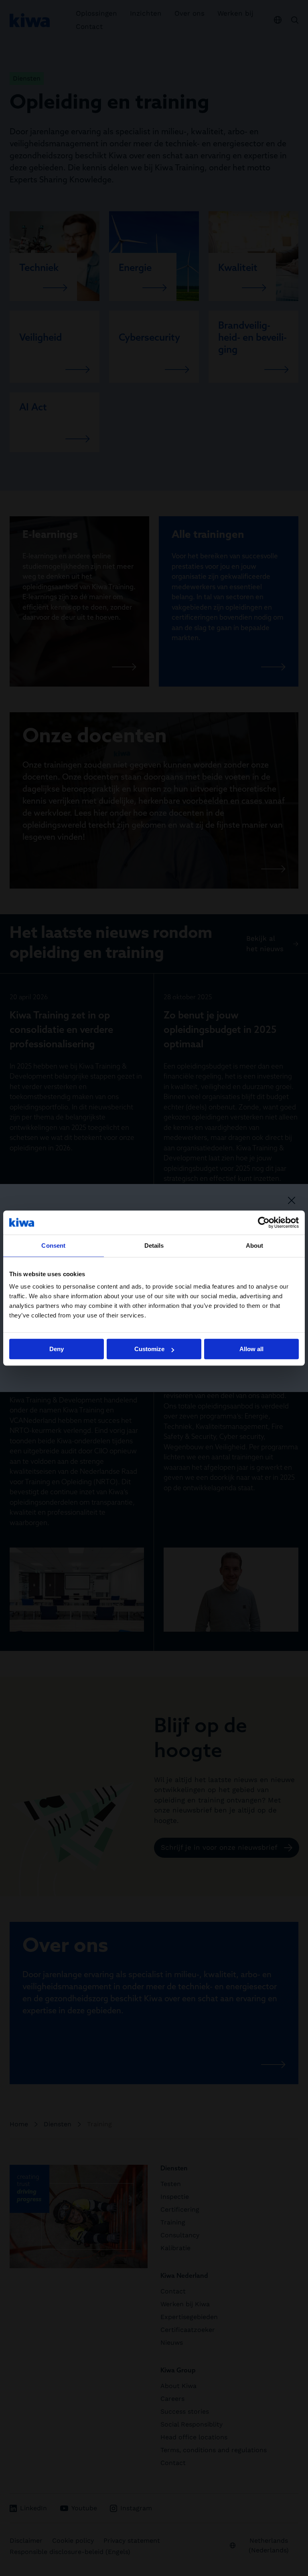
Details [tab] (154, 1246)
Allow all (251, 1349)
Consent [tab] (53, 1246)
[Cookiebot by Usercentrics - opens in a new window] (264, 1222)
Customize (149, 1349)
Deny (57, 1349)
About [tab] (255, 1246)
